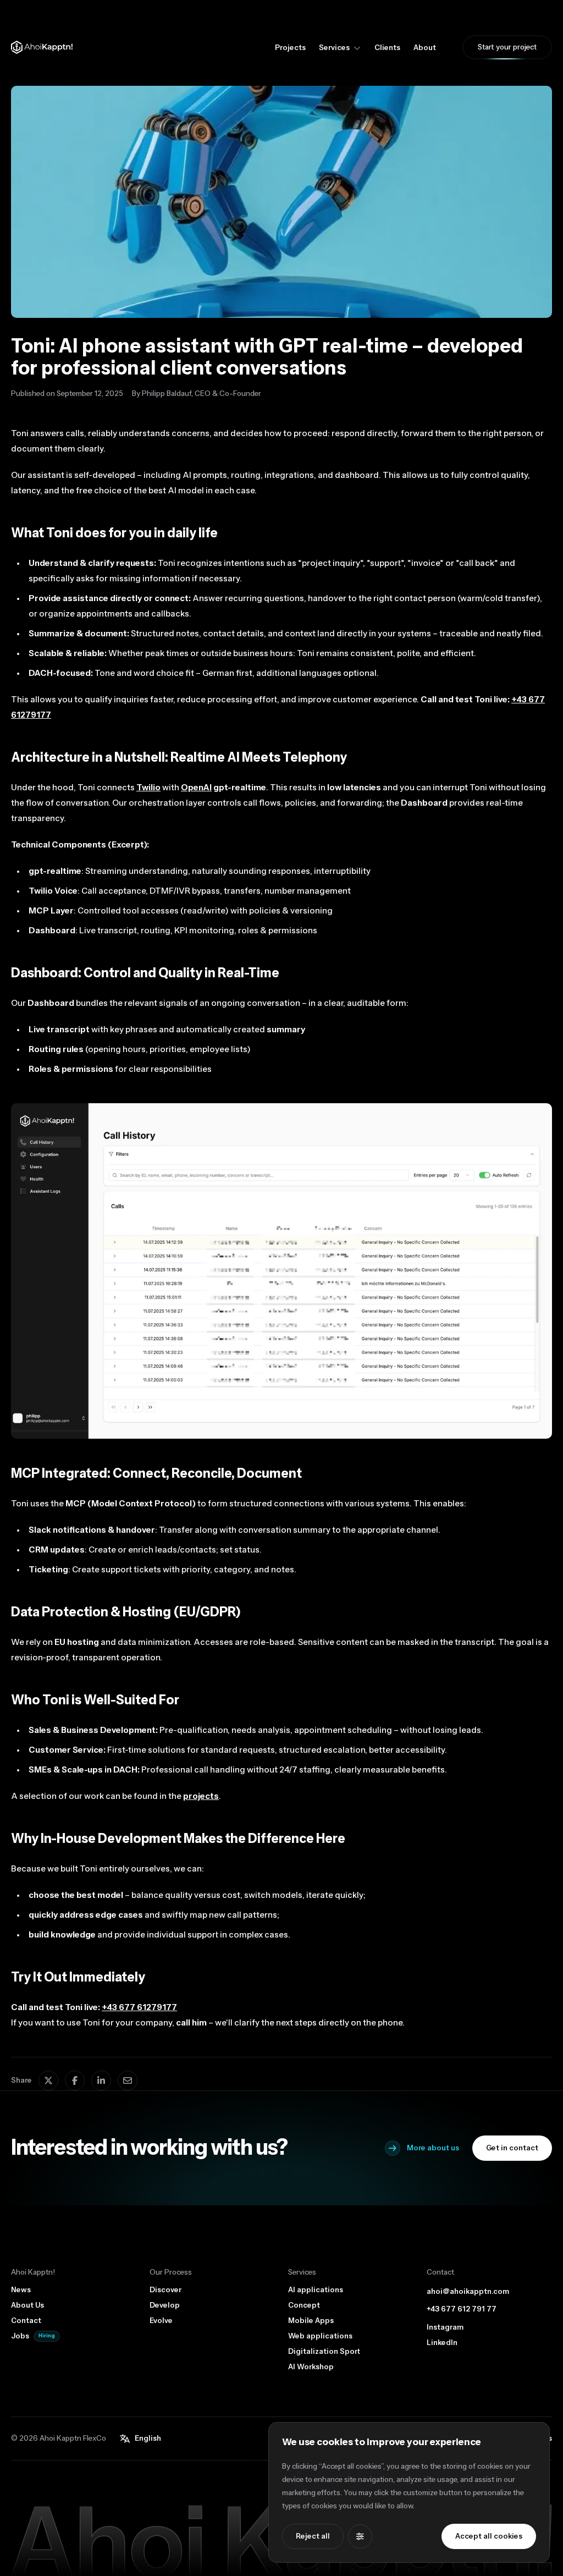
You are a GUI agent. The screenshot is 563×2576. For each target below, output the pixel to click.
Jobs (20, 2336)
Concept (304, 2305)
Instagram (445, 2327)
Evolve (161, 2321)
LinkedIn (442, 2343)
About (425, 48)
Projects (290, 48)
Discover (165, 2290)
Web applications (320, 2336)
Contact (26, 2321)
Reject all (313, 2536)
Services (334, 48)
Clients (387, 48)
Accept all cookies (489, 2536)
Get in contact (512, 2148)
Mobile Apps (311, 2321)
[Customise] (360, 2536)
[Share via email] (128, 2080)
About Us (27, 2305)
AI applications (316, 2290)
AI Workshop (311, 2367)
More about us (433, 2148)
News (21, 2290)
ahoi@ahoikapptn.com (468, 2292)
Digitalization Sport (324, 2352)
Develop (165, 2305)
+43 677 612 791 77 (462, 2309)
